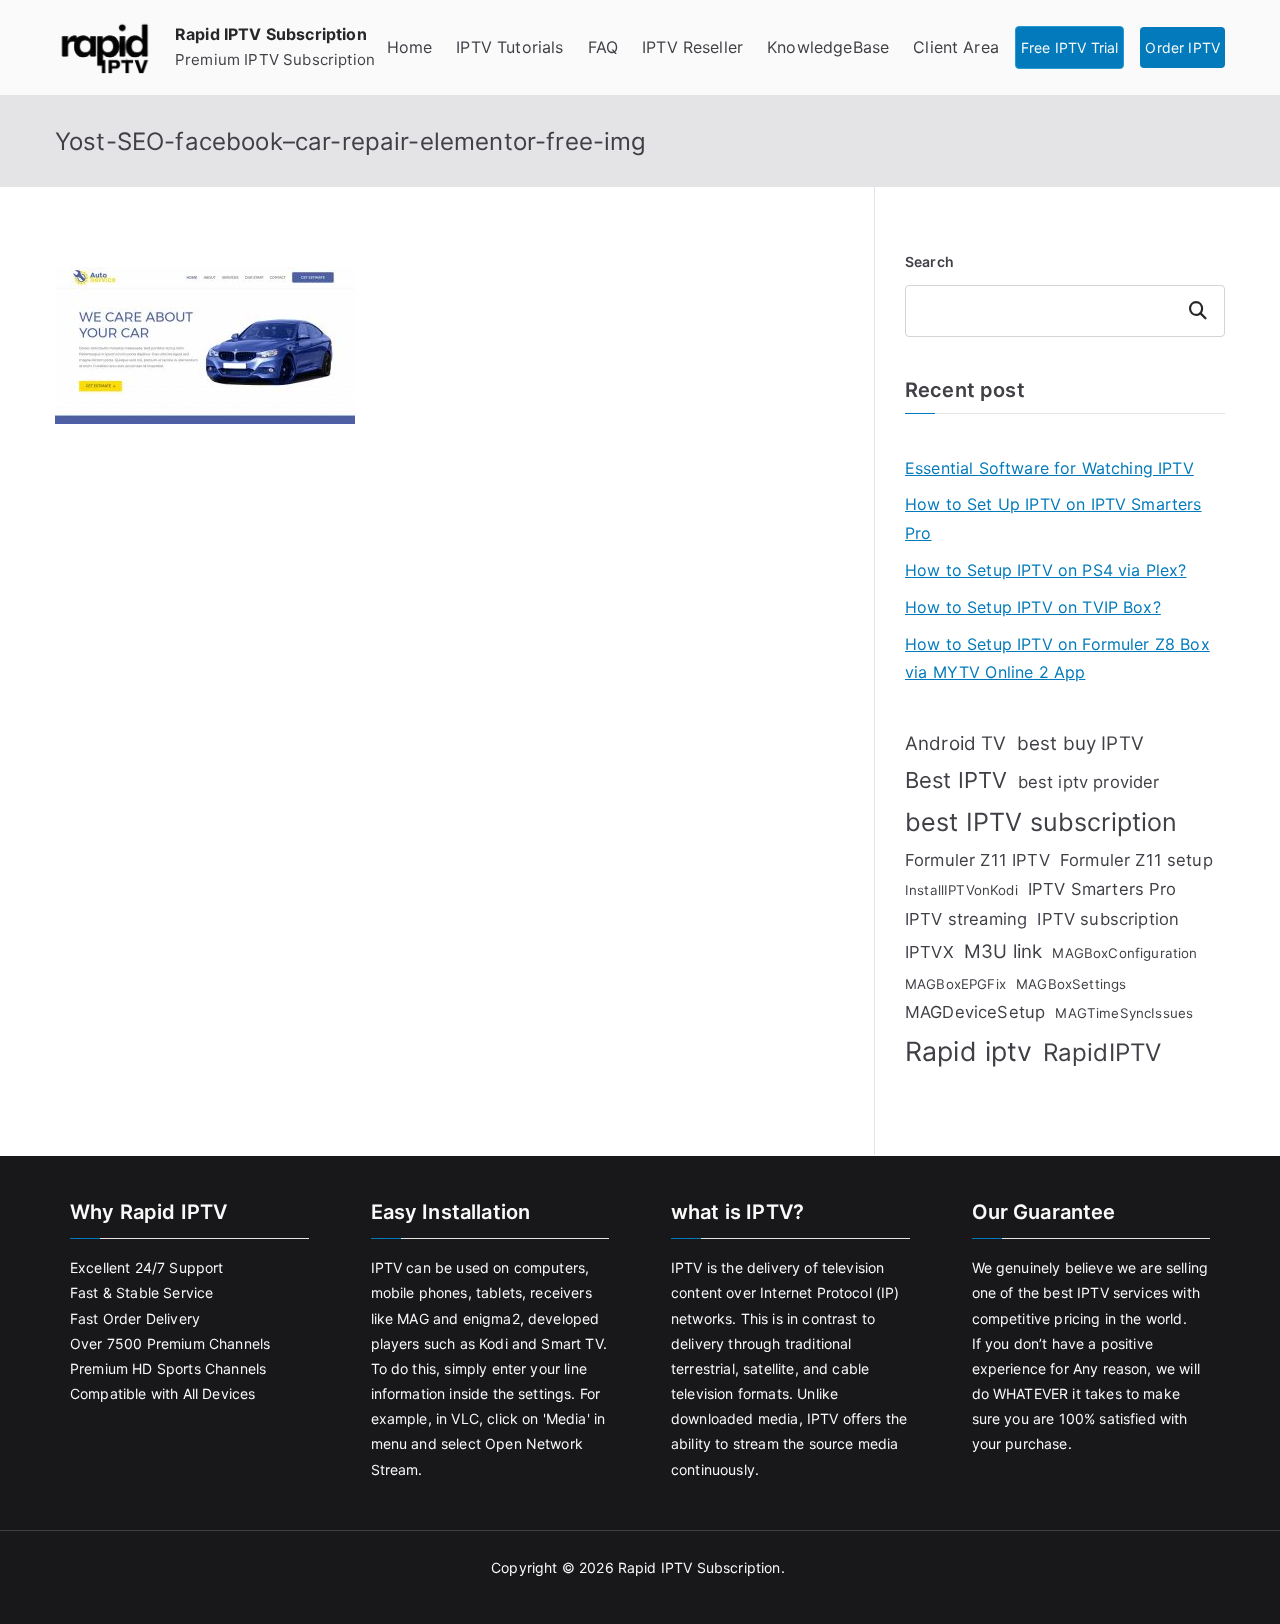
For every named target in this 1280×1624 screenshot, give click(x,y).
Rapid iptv (969, 1051)
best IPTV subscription (1041, 822)
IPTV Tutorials (509, 47)
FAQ (603, 47)
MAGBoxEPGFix (955, 984)
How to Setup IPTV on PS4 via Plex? (1045, 570)
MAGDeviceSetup (975, 1012)
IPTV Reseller (692, 47)
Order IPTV (1182, 47)
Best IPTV (956, 780)
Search (929, 261)
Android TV (956, 743)
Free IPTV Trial (1069, 47)
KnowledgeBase (828, 47)
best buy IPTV (1080, 743)
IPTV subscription (1108, 919)
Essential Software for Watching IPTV (1049, 468)
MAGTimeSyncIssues (1124, 1013)
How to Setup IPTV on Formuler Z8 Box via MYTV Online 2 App (1057, 658)
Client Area (956, 47)
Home (410, 47)
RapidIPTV (1102, 1052)
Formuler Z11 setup (1136, 860)
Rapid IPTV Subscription (271, 34)
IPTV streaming (966, 919)
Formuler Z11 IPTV (977, 860)
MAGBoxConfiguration (1124, 953)
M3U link (1003, 951)
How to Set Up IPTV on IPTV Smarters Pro (1053, 518)
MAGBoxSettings (1071, 984)
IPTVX (929, 952)
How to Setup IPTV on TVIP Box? (1033, 607)
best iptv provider (1089, 782)
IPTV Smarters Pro (1102, 889)
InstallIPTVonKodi (961, 890)
